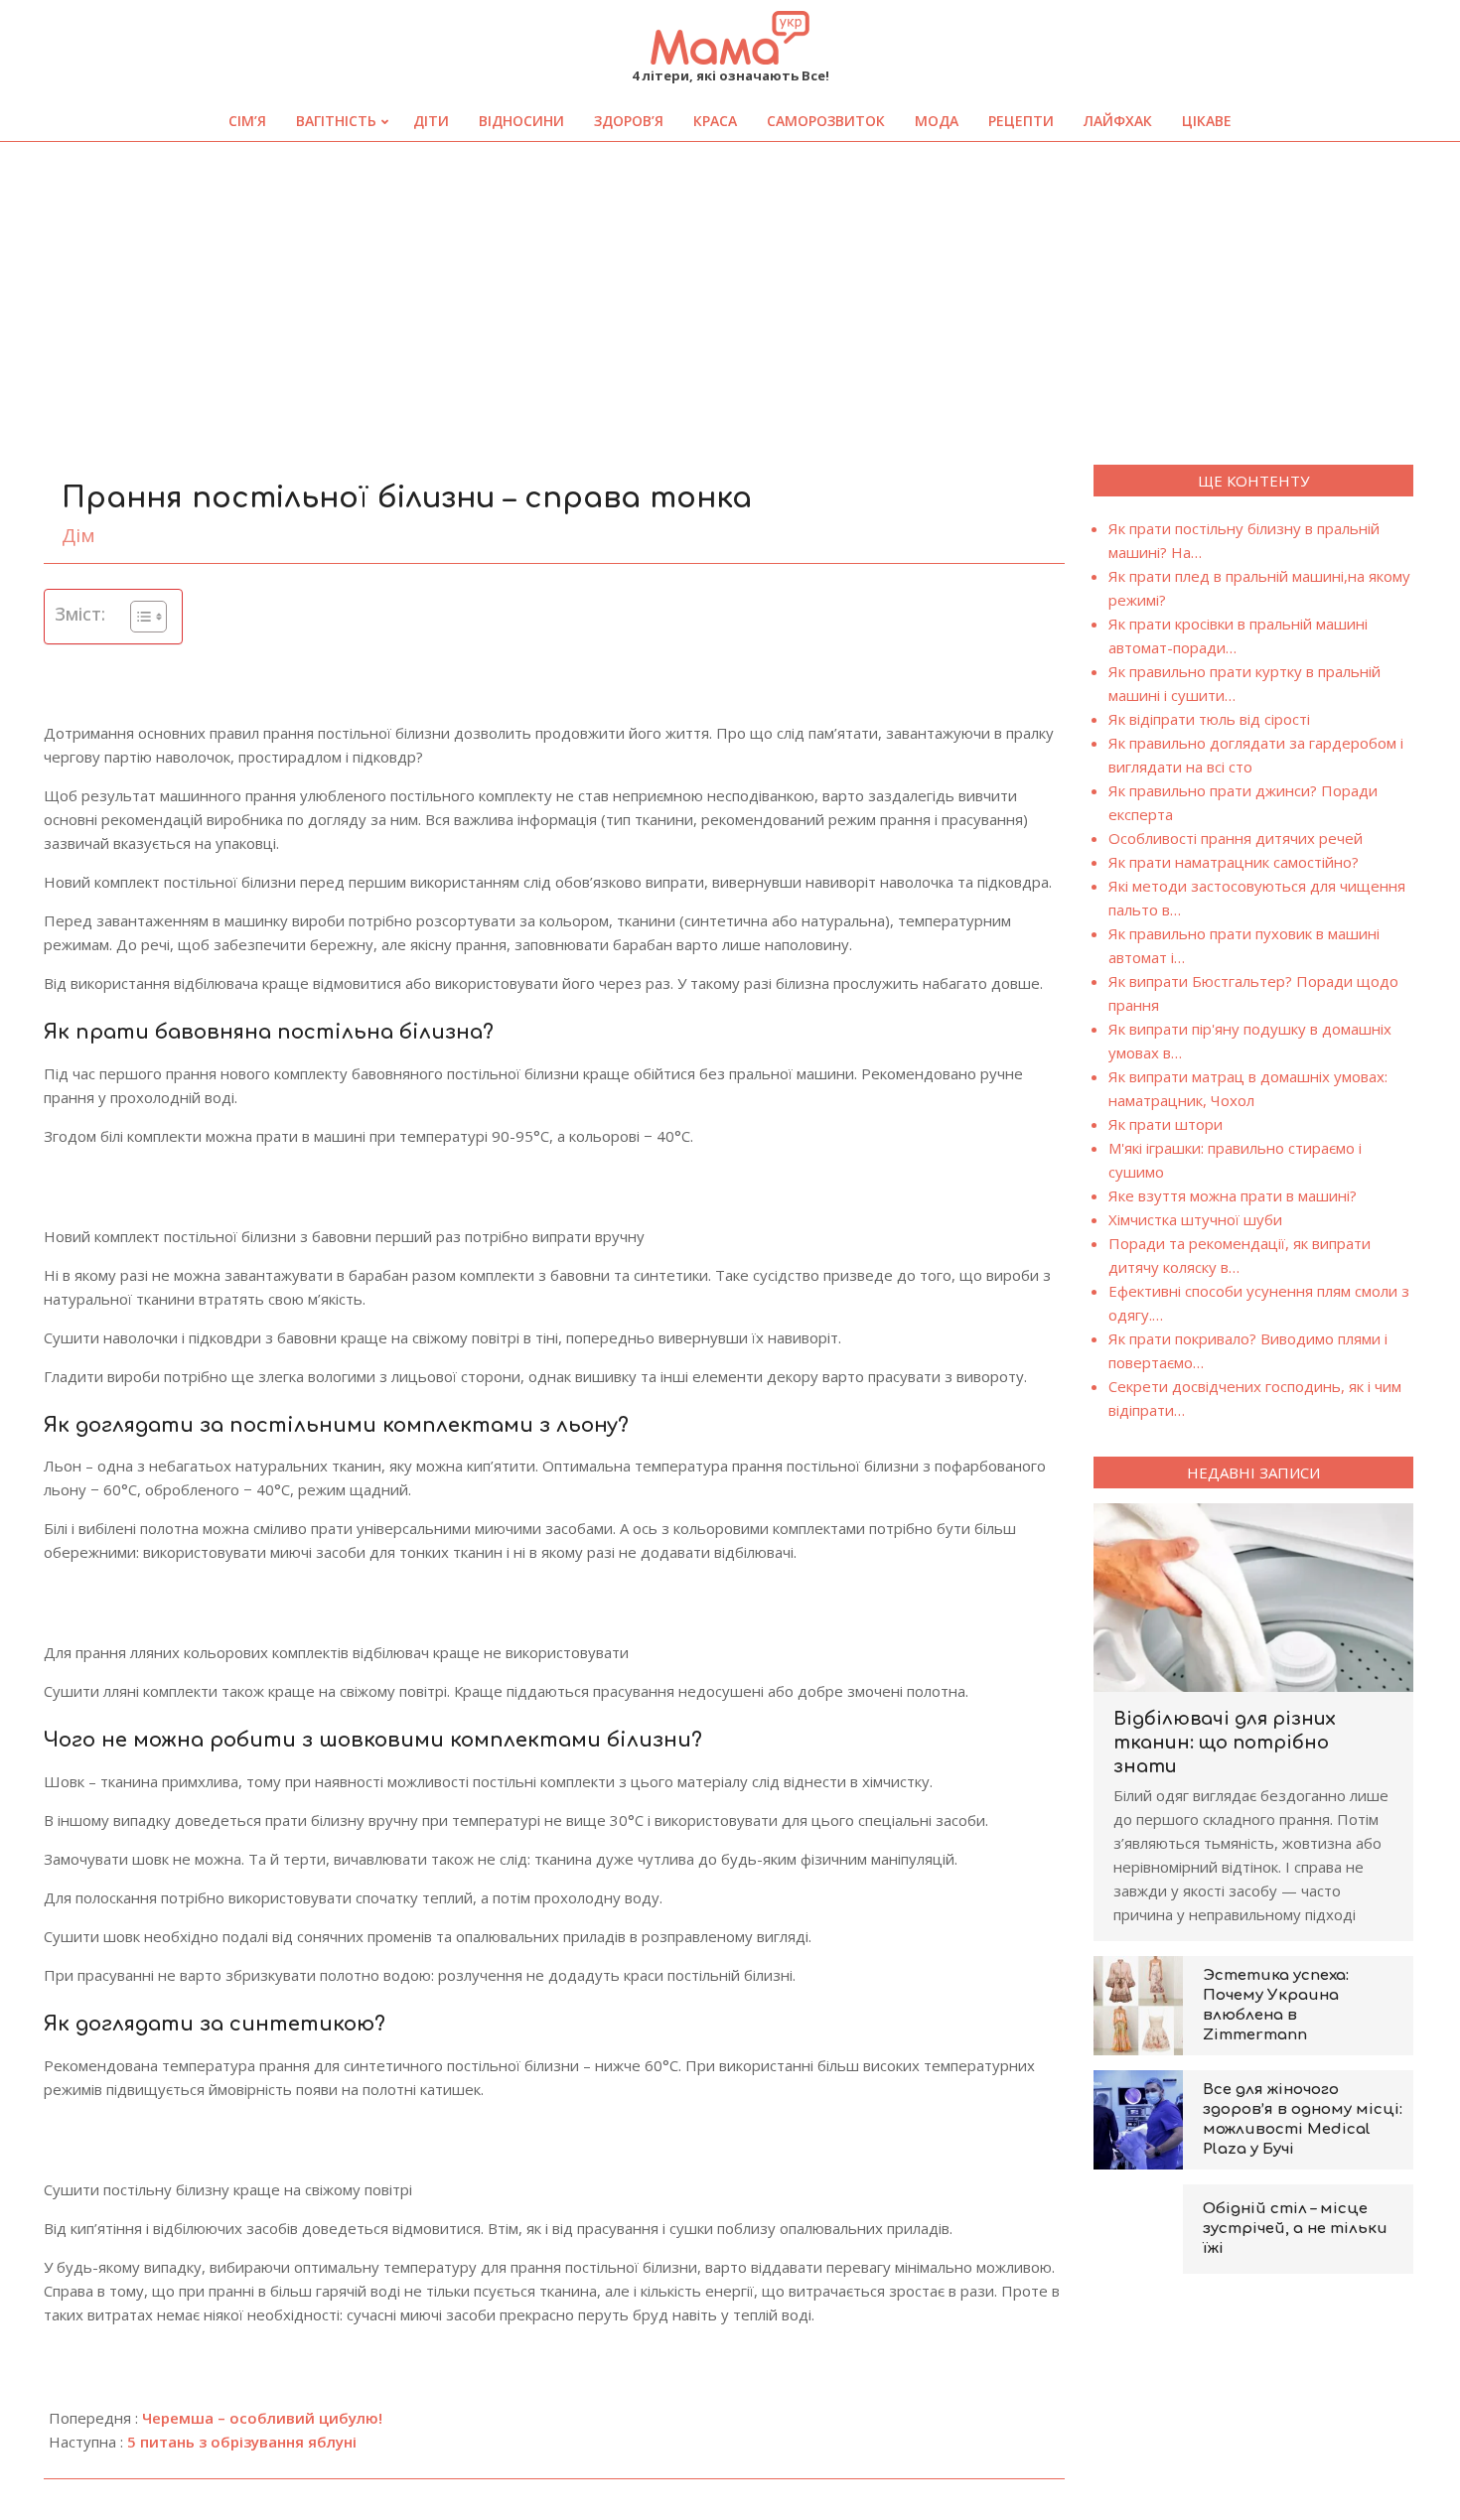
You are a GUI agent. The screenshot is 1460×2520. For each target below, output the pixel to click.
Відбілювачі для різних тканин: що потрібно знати (1225, 1743)
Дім (78, 535)
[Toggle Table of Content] (139, 617)
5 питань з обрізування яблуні (242, 2442)
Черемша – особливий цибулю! (262, 2418)
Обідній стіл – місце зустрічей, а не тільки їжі (1295, 2229)
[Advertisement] (730, 291)
